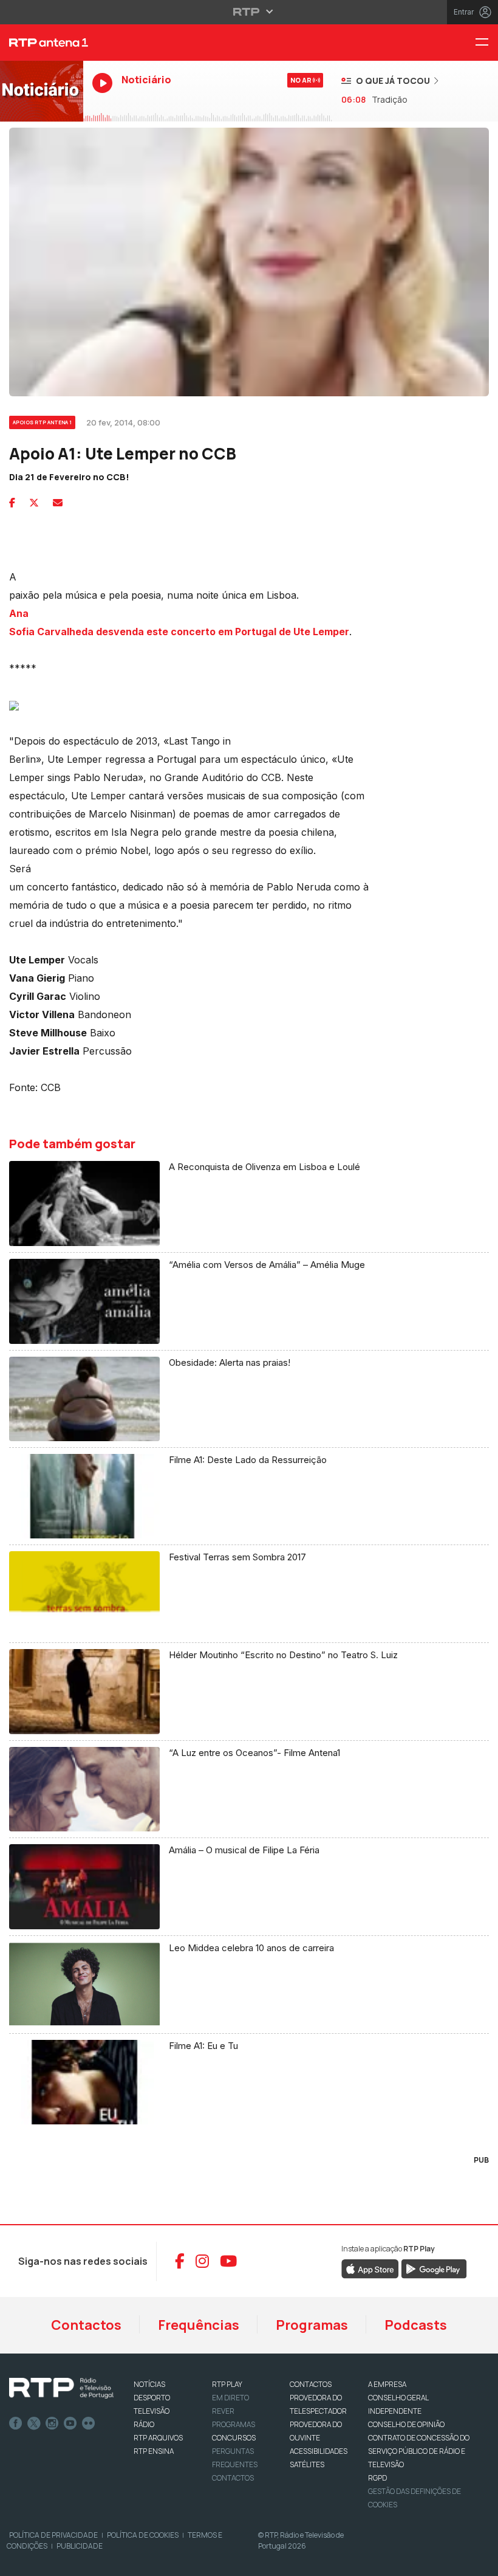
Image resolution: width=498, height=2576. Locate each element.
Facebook (16, 2423)
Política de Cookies (143, 2535)
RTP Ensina (154, 2451)
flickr (89, 2423)
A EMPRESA (387, 2384)
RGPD (377, 2478)
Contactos (86, 2325)
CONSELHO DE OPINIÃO (406, 2424)
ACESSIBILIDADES (319, 2451)
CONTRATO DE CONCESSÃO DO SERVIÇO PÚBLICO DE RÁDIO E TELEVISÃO (419, 2451)
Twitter (34, 2423)
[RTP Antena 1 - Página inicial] (42, 43)
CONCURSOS (234, 2438)
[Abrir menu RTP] (249, 12)
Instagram (52, 2423)
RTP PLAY (227, 2384)
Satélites (307, 2464)
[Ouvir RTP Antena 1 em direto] (42, 91)
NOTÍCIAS (149, 2384)
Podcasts (416, 2325)
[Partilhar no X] (34, 503)
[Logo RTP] (61, 2388)
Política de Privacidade (53, 2535)
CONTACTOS (311, 2384)
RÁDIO (144, 2424)
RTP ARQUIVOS (158, 2438)
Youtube (70, 2423)
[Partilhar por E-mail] (58, 503)
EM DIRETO (230, 2398)
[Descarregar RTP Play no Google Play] (434, 2268)
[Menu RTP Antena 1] (486, 43)
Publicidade (80, 2546)
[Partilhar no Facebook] (12, 503)
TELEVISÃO (152, 2411)
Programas (312, 2325)
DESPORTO (152, 2398)
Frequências (199, 2325)
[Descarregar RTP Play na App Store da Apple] (370, 2268)
